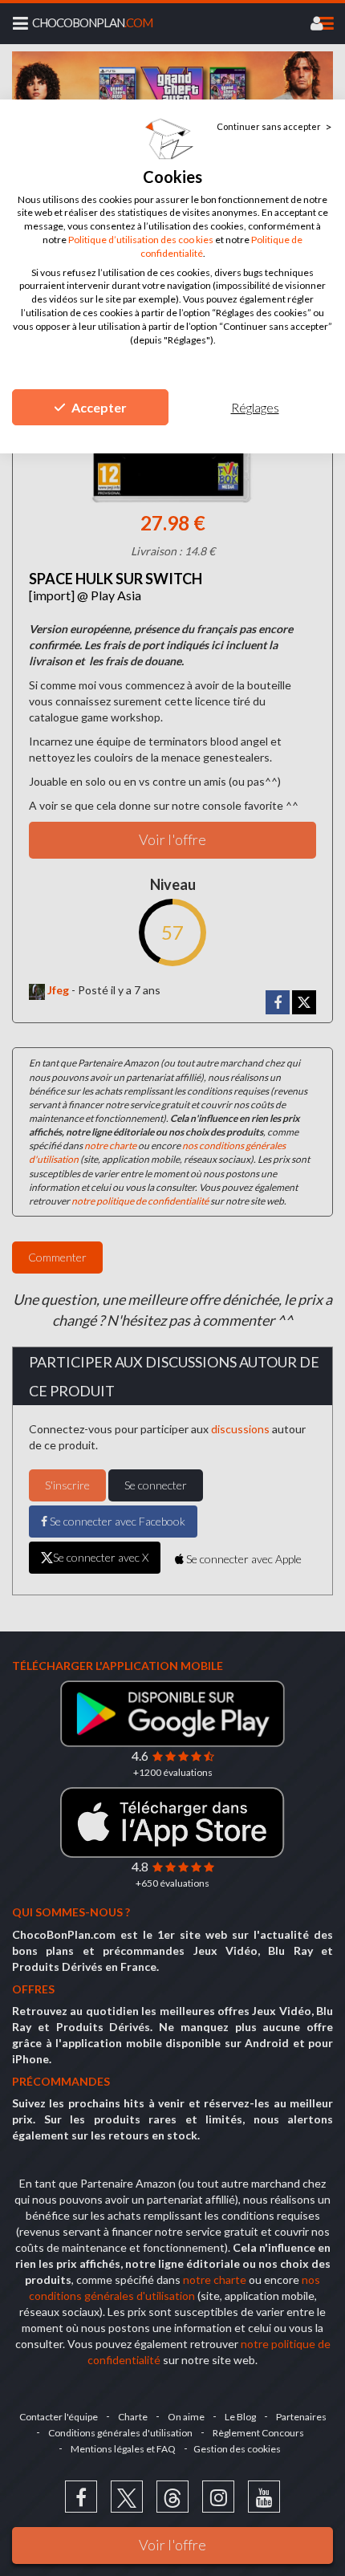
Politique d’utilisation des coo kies (141, 240)
